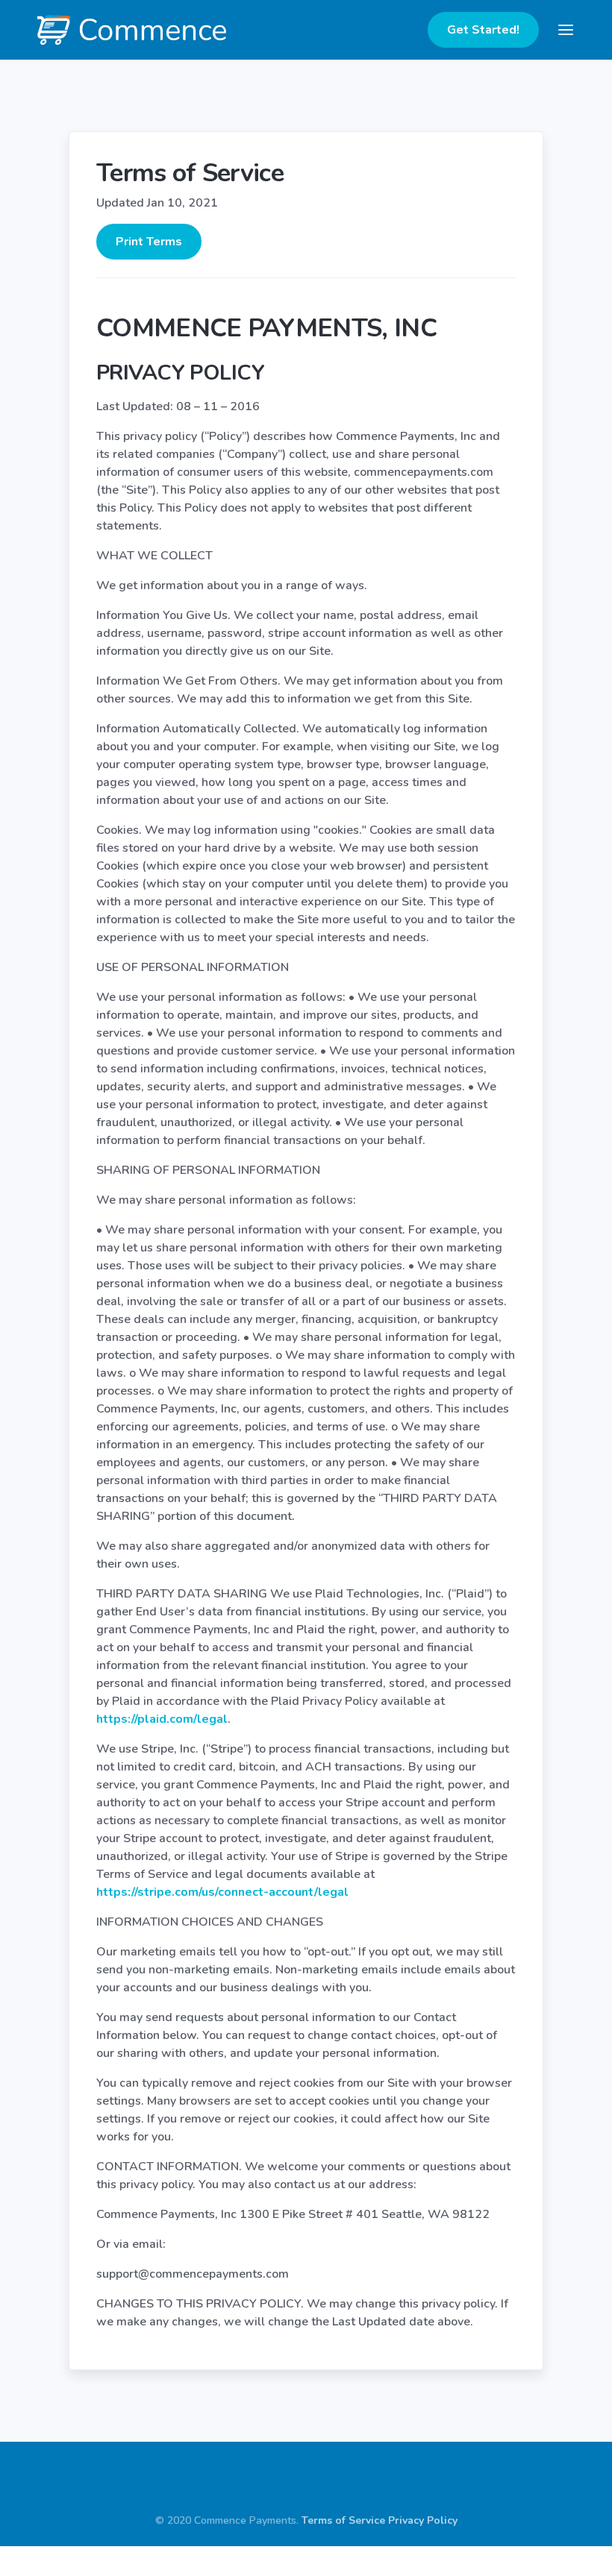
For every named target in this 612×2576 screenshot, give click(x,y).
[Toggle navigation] (566, 30)
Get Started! (483, 30)
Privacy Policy (423, 2520)
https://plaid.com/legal (162, 1719)
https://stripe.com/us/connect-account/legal (222, 1892)
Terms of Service (343, 2520)
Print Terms (149, 242)
